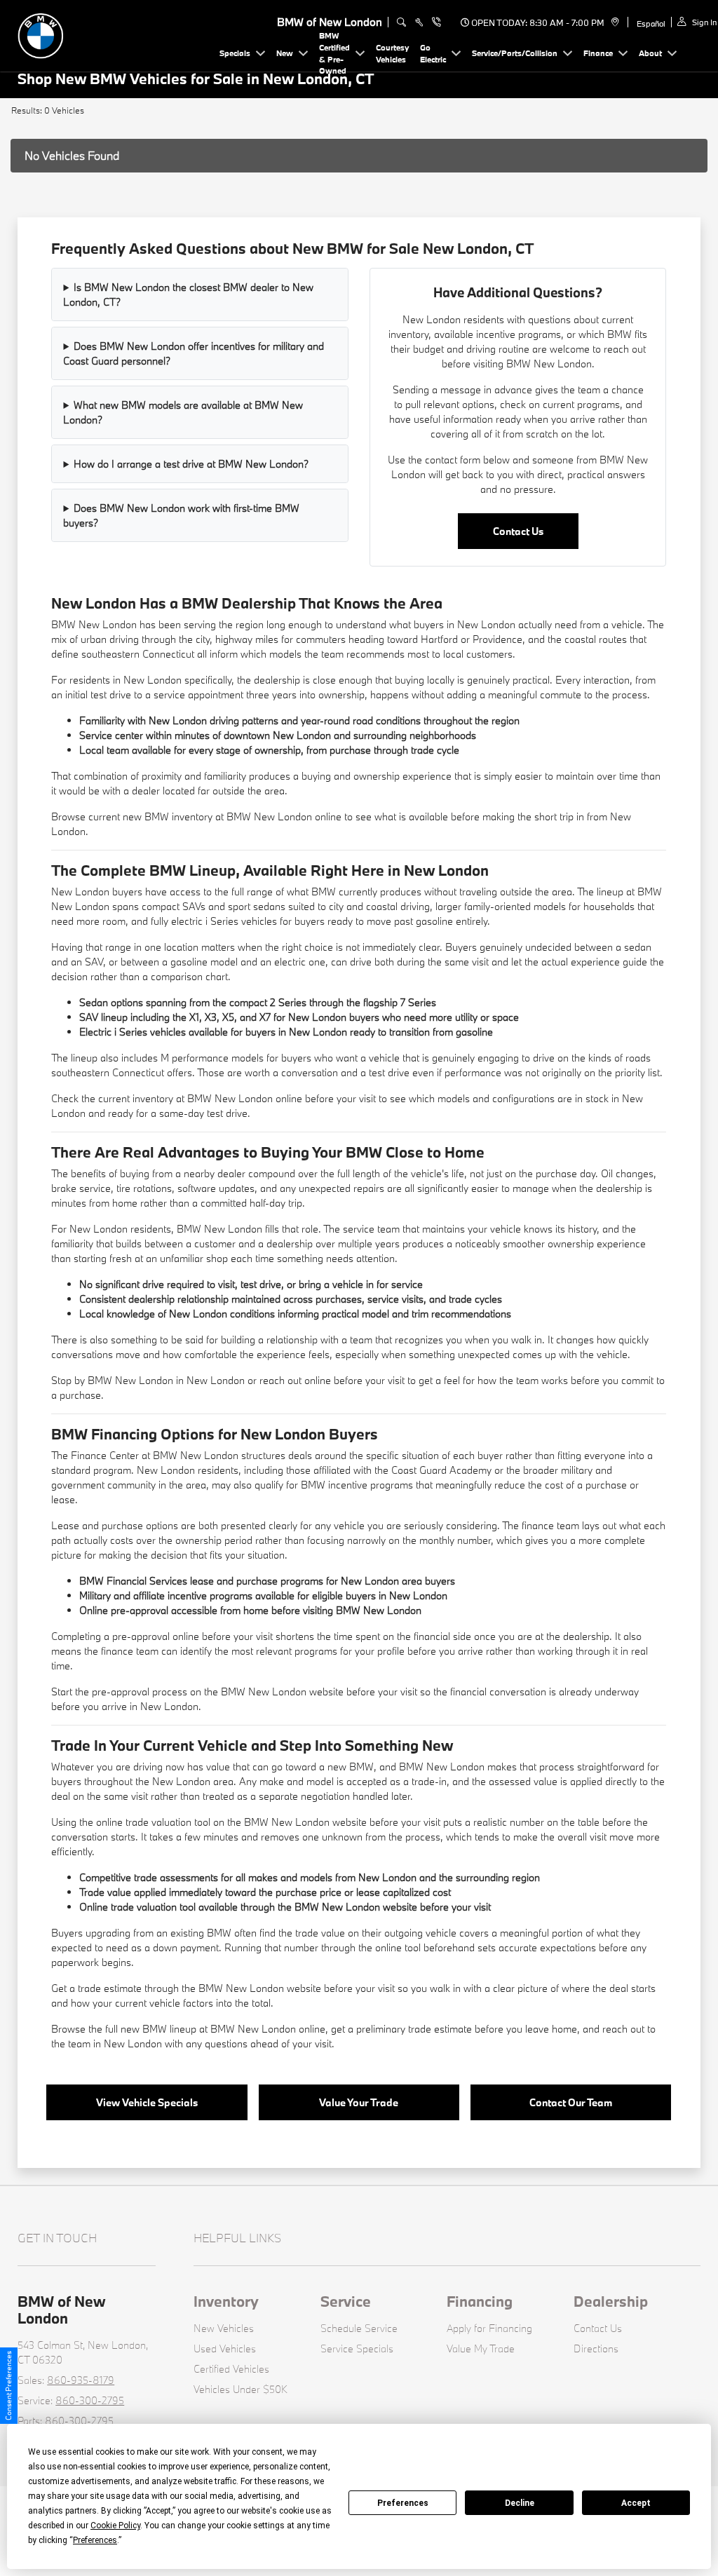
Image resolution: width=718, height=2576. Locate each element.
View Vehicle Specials (147, 2102)
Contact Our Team (571, 2102)
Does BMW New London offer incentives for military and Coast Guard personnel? (194, 353)
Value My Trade (481, 2348)
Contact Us (518, 531)
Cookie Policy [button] (115, 2526)
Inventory (226, 2301)
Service (346, 2301)
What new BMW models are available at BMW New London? (183, 412)
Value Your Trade (359, 2102)
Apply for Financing (489, 2328)
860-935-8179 (81, 2380)
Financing (480, 2301)
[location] (613, 22)
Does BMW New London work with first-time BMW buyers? (181, 515)
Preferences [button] (95, 2540)
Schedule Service (359, 2328)
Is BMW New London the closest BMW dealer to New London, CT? (188, 294)
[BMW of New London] (116, 34)
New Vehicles (224, 2328)
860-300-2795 (90, 2400)
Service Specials (357, 2348)
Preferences (403, 2503)
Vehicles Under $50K (241, 2389)
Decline (520, 2503)
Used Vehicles (225, 2348)
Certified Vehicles (231, 2369)
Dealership (611, 2301)
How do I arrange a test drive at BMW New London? (191, 464)
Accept (636, 2503)
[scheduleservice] (419, 22)
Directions (596, 2348)
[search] (401, 22)
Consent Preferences (8, 2386)
